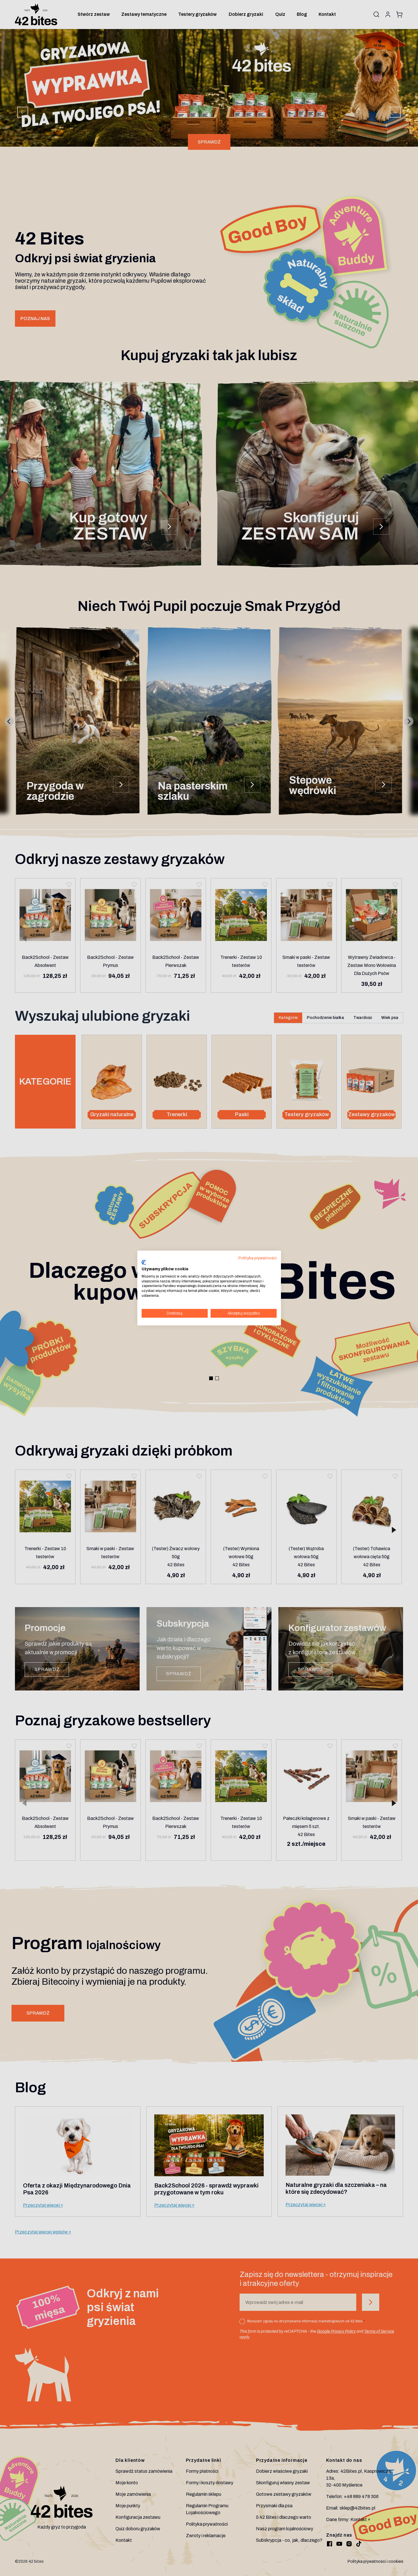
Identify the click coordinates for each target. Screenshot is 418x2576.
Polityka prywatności (258, 1258)
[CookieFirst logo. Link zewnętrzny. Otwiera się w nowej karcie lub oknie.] (144, 1263)
